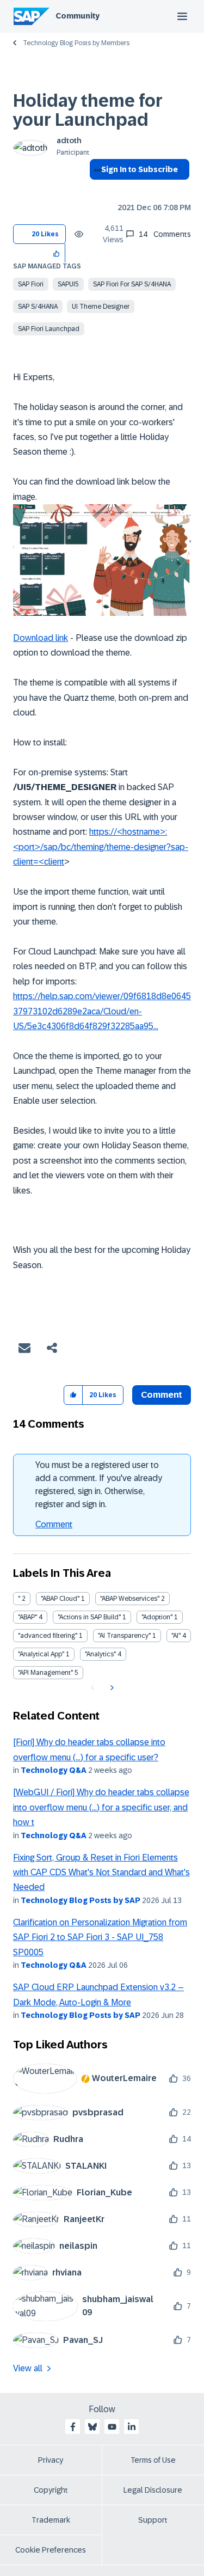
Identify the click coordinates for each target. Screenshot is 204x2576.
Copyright (51, 2490)
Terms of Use (153, 2460)
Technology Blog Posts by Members (76, 43)
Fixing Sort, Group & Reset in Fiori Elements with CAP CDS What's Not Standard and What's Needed (101, 1873)
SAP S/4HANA (38, 307)
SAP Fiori (31, 284)
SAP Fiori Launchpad (49, 329)
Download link (41, 638)
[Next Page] (111, 1688)
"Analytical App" (41, 1654)
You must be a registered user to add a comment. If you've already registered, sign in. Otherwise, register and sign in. (99, 1485)
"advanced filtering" (48, 1636)
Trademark (51, 2520)
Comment (54, 1524)
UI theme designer (101, 307)
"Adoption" (157, 1617)
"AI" (176, 1636)
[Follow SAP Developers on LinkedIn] (132, 2427)
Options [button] (95, 189)
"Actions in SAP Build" (89, 1617)
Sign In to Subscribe (140, 169)
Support (153, 2520)
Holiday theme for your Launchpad (88, 110)
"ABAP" (27, 1617)
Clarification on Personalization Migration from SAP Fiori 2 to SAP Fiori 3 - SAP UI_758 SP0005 (100, 1937)
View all (28, 2368)
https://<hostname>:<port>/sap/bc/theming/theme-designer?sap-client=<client (101, 847)
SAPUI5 (68, 284)
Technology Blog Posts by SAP (81, 1900)
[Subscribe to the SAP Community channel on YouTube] (112, 2427)
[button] (57, 253)
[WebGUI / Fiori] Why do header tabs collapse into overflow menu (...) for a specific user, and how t (101, 1807)
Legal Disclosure (153, 2490)
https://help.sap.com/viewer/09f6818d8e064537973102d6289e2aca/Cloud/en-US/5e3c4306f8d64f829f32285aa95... (102, 1011)
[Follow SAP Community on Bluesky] (92, 2427)
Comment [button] (162, 1395)
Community (78, 16)
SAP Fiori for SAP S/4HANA (132, 284)
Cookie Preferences (51, 2550)
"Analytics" (100, 1654)
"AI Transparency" (124, 1636)
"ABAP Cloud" (60, 1599)
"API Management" (45, 1673)
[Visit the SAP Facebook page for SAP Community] (73, 2427)
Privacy (51, 2460)
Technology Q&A (54, 1770)
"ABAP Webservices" (130, 1599)
